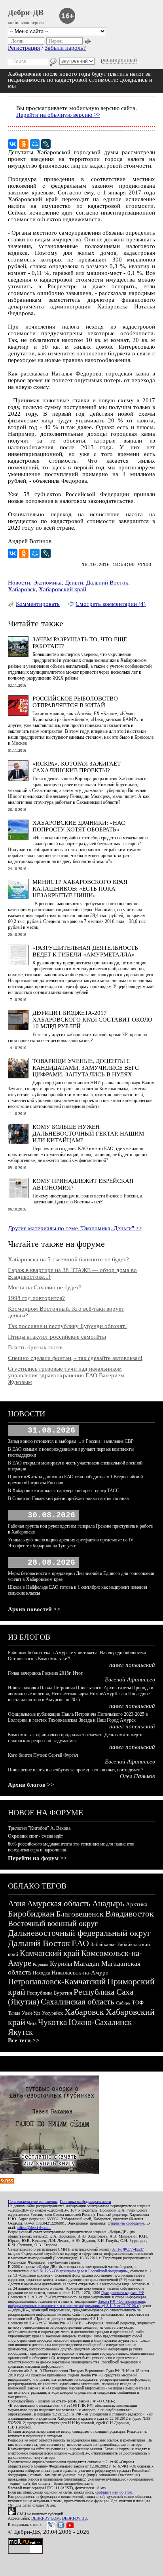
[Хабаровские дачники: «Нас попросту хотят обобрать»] (18, 838)
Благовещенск (80, 1914)
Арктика (137, 1904)
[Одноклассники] (24, 144)
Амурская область (59, 1904)
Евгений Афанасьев (130, 1679)
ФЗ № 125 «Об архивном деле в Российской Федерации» (81, 2271)
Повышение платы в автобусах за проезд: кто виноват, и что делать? (76, 1770)
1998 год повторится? (36, 1298)
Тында (14, 2013)
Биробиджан (31, 1914)
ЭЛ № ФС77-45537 (128, 2249)
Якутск (20, 2032)
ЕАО (80, 1943)
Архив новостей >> (34, 1609)
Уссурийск (52, 2013)
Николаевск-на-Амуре (80, 1973)
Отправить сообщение (126, 2223)
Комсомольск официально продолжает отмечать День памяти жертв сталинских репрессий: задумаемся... (75, 1738)
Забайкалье (103, 1944)
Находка (41, 1973)
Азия (17, 1904)
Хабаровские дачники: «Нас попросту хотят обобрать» (79, 826)
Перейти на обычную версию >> (58, 115)
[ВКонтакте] (13, 144)
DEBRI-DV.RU (75, 2518)
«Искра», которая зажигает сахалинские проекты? (77, 767)
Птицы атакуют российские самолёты (57, 1337)
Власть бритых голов (35, 1347)
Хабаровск (22, 589)
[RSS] (7, 2182)
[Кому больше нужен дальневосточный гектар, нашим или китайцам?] (18, 1142)
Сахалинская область (78, 2002)
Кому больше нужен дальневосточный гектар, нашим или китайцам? (88, 1134)
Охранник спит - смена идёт (35, 1836)
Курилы (61, 1964)
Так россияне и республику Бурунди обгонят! (67, 1326)
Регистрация (24, 48)
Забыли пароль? (65, 48)
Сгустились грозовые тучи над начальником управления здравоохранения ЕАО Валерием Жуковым (66, 1375)
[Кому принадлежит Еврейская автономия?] (18, 1196)
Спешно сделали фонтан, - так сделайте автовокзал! (75, 1358)
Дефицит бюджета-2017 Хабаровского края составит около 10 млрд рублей (92, 1020)
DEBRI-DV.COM (45, 2518)
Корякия (41, 1964)
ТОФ (138, 2003)
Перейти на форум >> (38, 1858)
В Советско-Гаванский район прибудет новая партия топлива (68, 1498)
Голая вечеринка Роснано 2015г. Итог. (46, 1673)
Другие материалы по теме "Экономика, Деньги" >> (75, 1228)
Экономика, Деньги (58, 583)
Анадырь (108, 1904)
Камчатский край (50, 1953)
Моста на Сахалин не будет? (45, 1287)
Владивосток (130, 1914)
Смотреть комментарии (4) (111, 604)
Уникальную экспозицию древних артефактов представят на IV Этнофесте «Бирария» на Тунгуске (71, 1543)
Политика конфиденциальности (85, 2201)
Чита (32, 2023)
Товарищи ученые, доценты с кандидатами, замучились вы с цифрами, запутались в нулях (86, 1068)
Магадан (87, 1963)
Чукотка (52, 2022)
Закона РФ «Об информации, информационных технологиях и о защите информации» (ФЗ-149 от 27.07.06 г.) (77, 2303)
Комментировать (38, 604)
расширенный (119, 60)
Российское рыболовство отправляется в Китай (75, 702)
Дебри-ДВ (26, 12)
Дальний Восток (107, 583)
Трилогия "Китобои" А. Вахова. (40, 1828)
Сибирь (123, 2003)
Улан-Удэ (31, 2013)
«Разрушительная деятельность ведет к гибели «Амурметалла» (85, 951)
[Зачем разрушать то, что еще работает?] (18, 655)
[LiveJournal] (46, 144)
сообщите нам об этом (114, 2492)
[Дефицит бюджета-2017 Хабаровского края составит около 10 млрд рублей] (18, 1028)
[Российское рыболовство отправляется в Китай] (18, 714)
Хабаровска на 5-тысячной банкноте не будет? (68, 1259)
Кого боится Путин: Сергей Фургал (43, 1755)
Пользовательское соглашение (33, 2201)
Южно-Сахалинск (100, 2022)
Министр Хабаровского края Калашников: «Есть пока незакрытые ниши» (80, 889)
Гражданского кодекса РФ (123, 2293)
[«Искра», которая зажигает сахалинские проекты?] (18, 779)
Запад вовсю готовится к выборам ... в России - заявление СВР (71, 1441)
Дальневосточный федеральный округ (79, 1933)
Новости (19, 583)
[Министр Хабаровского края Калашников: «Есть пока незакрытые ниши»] (18, 897)
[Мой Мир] (35, 144)
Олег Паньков (137, 1776)
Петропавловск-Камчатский (57, 1982)
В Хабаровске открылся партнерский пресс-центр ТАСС (63, 1491)
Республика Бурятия (49, 1993)
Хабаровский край (63, 589)
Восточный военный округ (53, 1923)
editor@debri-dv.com (34, 2228)
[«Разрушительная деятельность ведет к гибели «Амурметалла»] (18, 963)
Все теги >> (24, 2040)
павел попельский (132, 1665)
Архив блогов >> (31, 1785)
